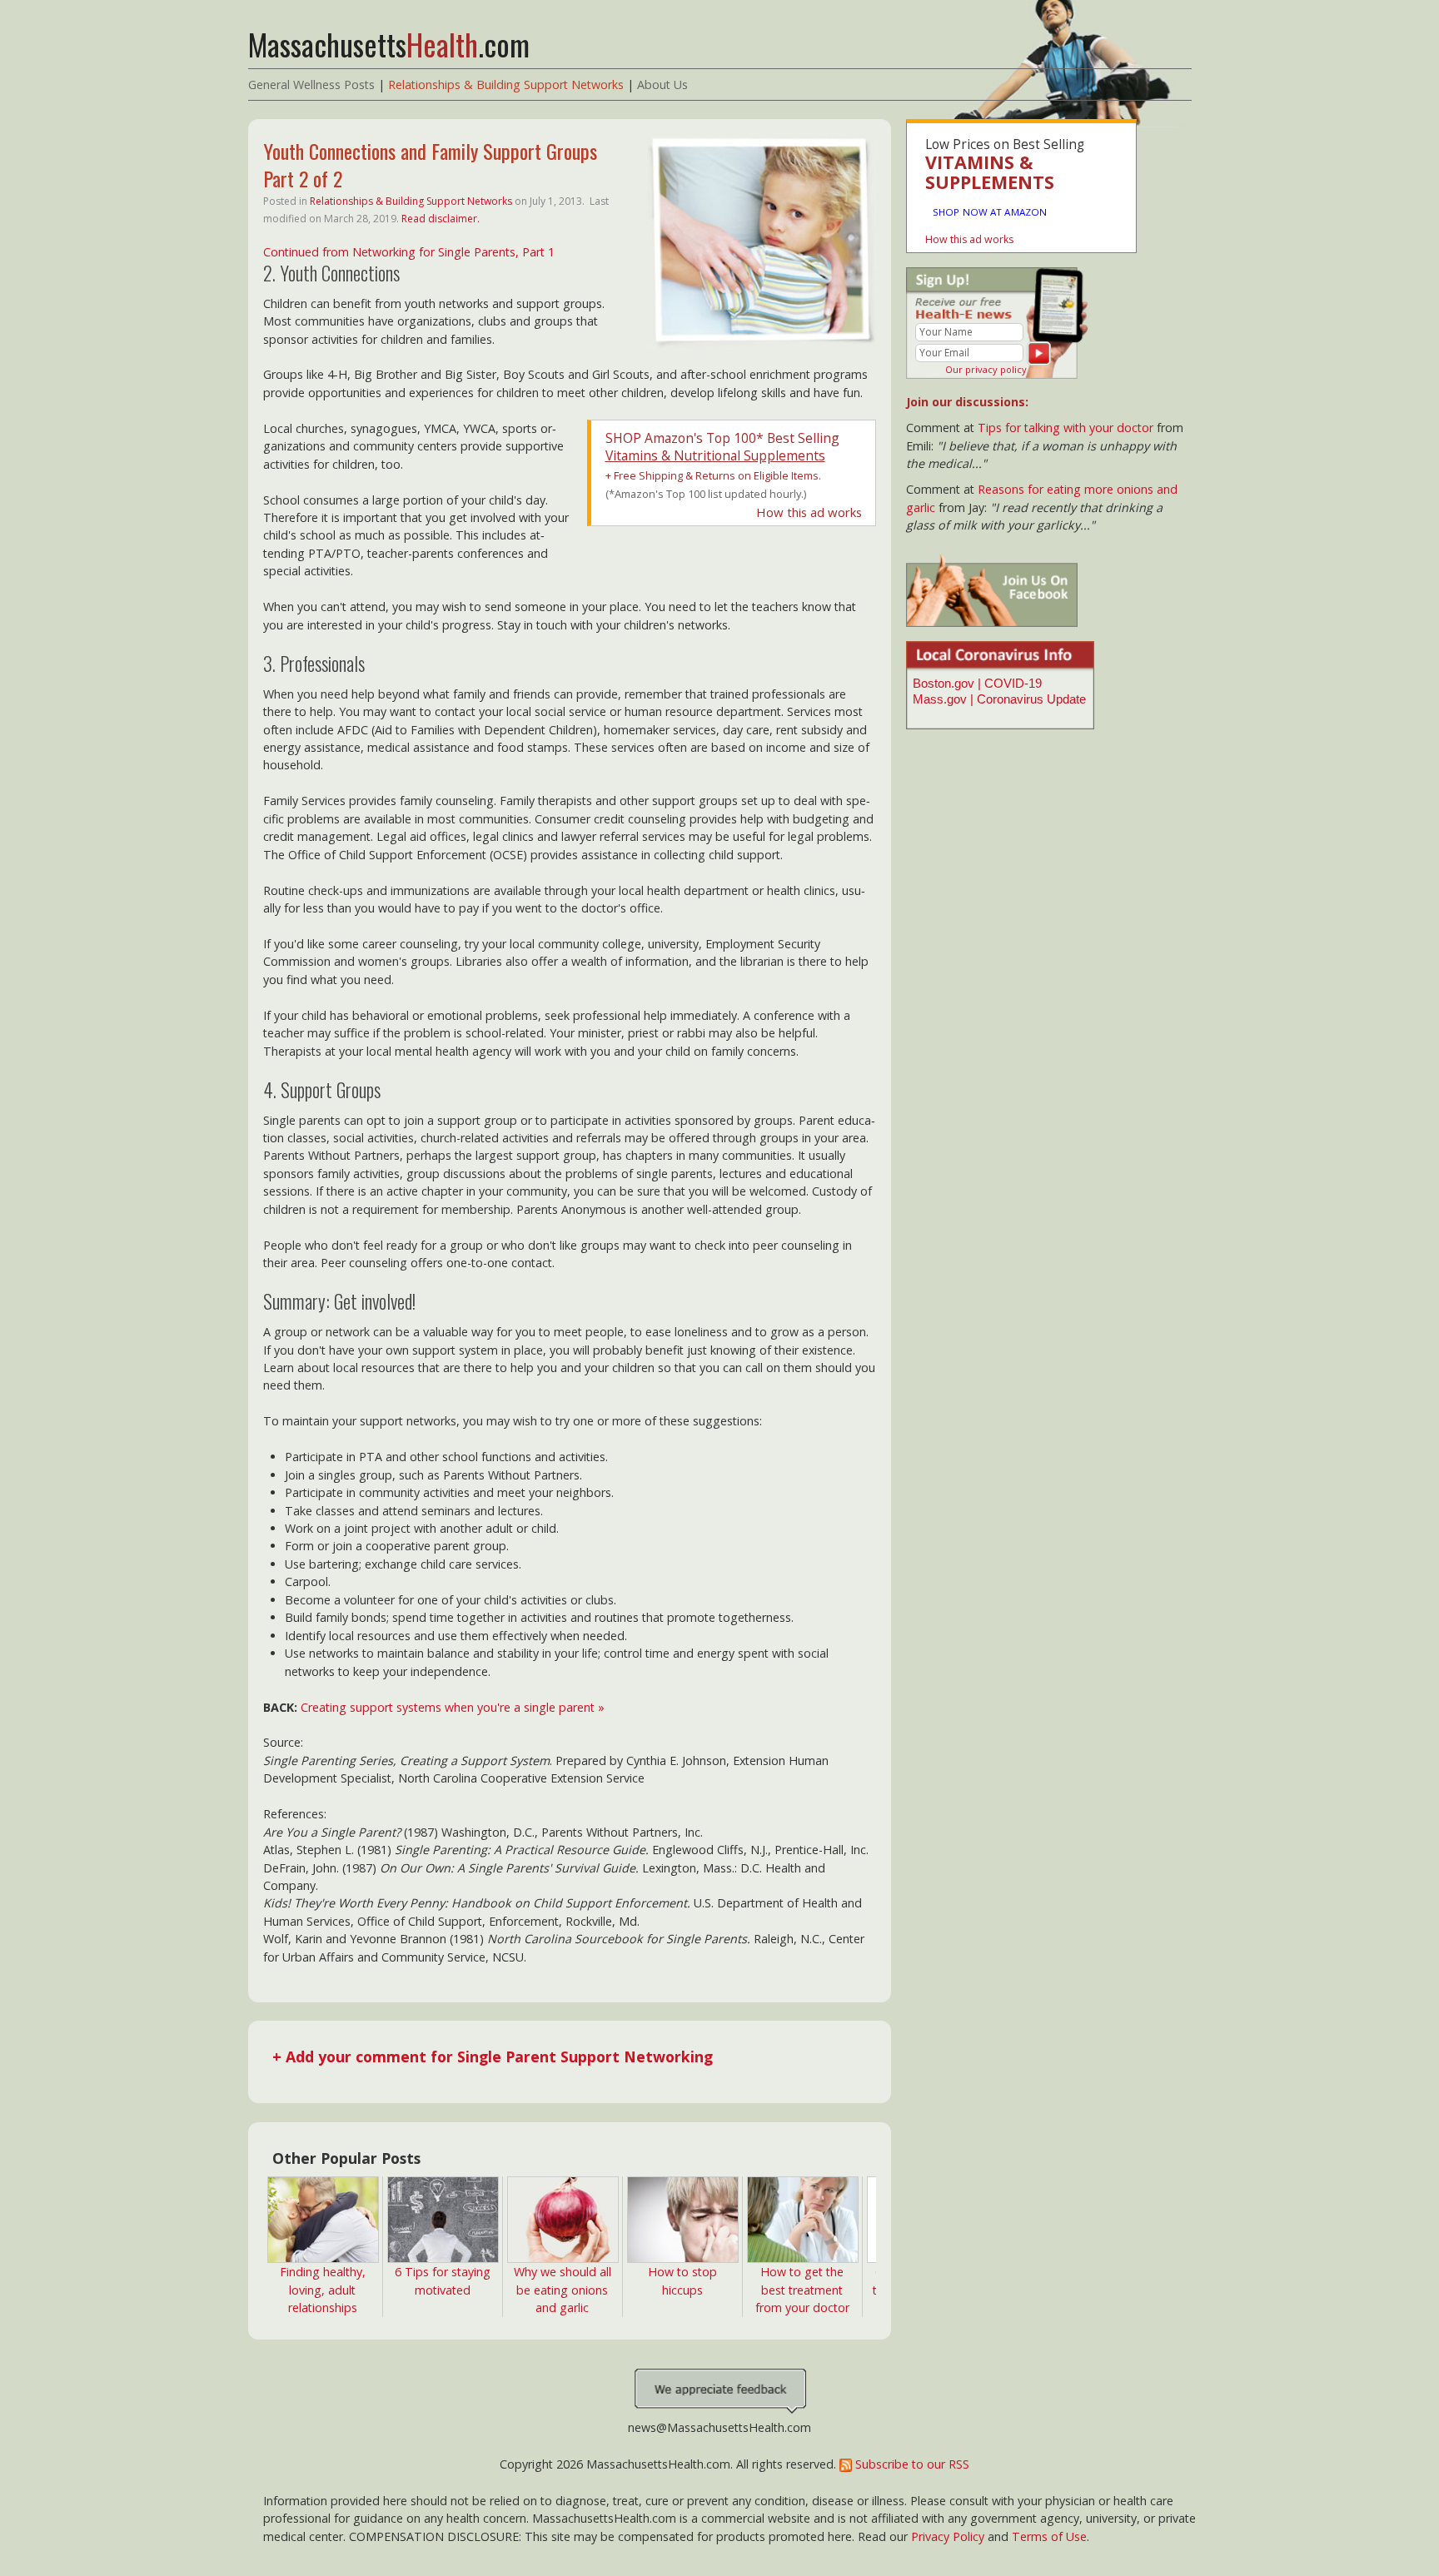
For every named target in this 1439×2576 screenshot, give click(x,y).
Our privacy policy (986, 369)
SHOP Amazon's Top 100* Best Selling (722, 447)
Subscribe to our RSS (911, 2464)
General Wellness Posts (311, 85)
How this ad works (809, 512)
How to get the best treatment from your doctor (802, 2290)
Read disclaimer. (441, 219)
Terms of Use (1049, 2536)
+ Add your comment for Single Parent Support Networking (493, 2056)
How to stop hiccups (682, 2280)
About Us (662, 85)
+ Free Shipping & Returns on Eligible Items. (713, 475)
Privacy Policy (948, 2536)
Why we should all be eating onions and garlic (563, 2290)
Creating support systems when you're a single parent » (453, 1707)
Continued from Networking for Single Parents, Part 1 (409, 252)
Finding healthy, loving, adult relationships (323, 2290)
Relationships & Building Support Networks (506, 85)
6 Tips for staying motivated (443, 2280)
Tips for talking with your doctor (1066, 428)
